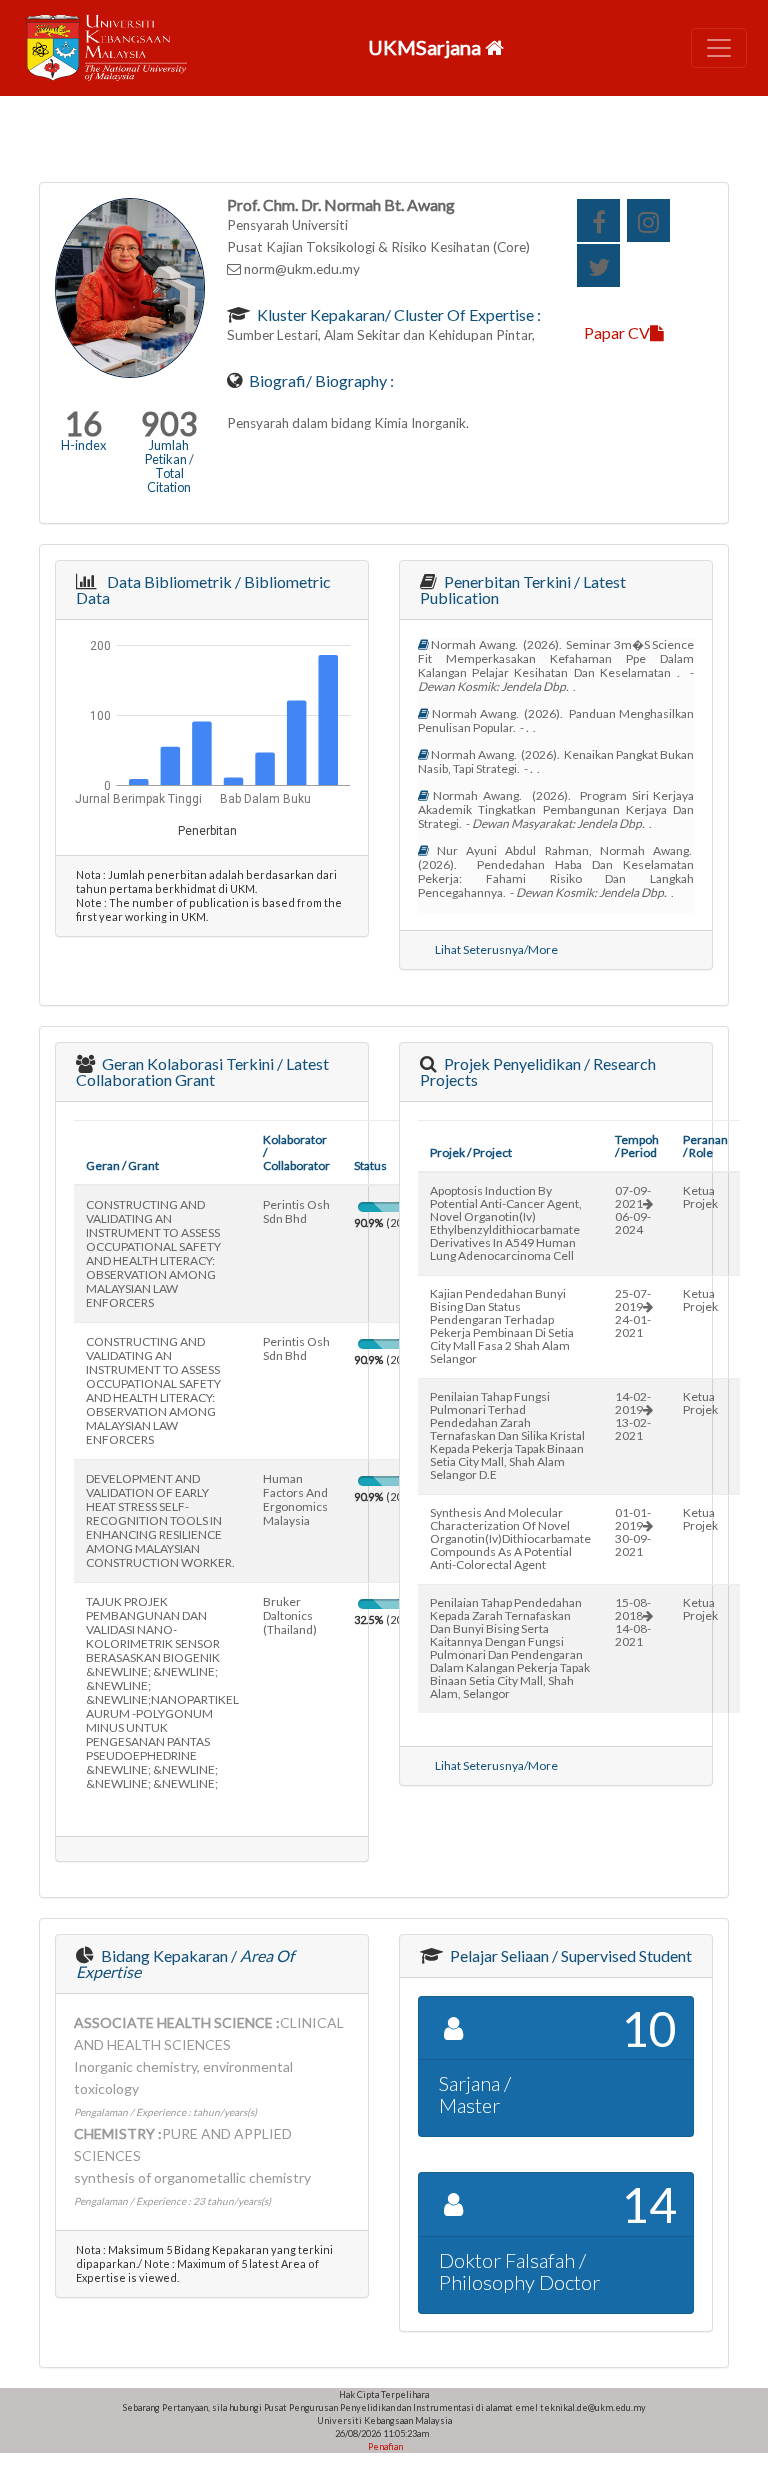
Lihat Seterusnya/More (496, 949)
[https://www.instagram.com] (648, 220)
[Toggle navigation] (719, 48)
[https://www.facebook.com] (598, 220)
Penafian (384, 2446)
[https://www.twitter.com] (598, 265)
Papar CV (617, 332)
